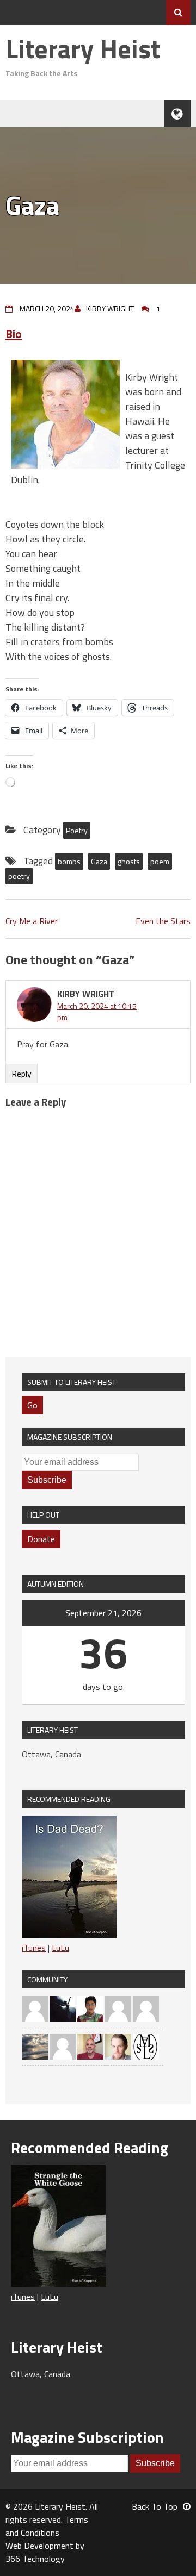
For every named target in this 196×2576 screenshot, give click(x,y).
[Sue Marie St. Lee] (146, 2045)
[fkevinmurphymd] (146, 2008)
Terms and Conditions (47, 2526)
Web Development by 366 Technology (45, 2552)
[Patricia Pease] (63, 2008)
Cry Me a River (32, 921)
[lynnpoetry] (63, 2045)
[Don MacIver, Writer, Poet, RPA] (90, 2045)
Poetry (77, 830)
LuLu (60, 1948)
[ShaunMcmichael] (118, 2045)
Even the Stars (163, 921)
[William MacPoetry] (35, 2045)
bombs (69, 861)
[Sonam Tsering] (90, 2008)
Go (32, 1405)
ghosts (129, 861)
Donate (41, 1539)
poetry (19, 876)
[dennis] (35, 2008)
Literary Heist (83, 49)
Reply (22, 1074)
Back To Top (155, 2506)
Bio (14, 334)
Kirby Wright (110, 308)
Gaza (99, 861)
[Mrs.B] (118, 2008)
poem (160, 861)
